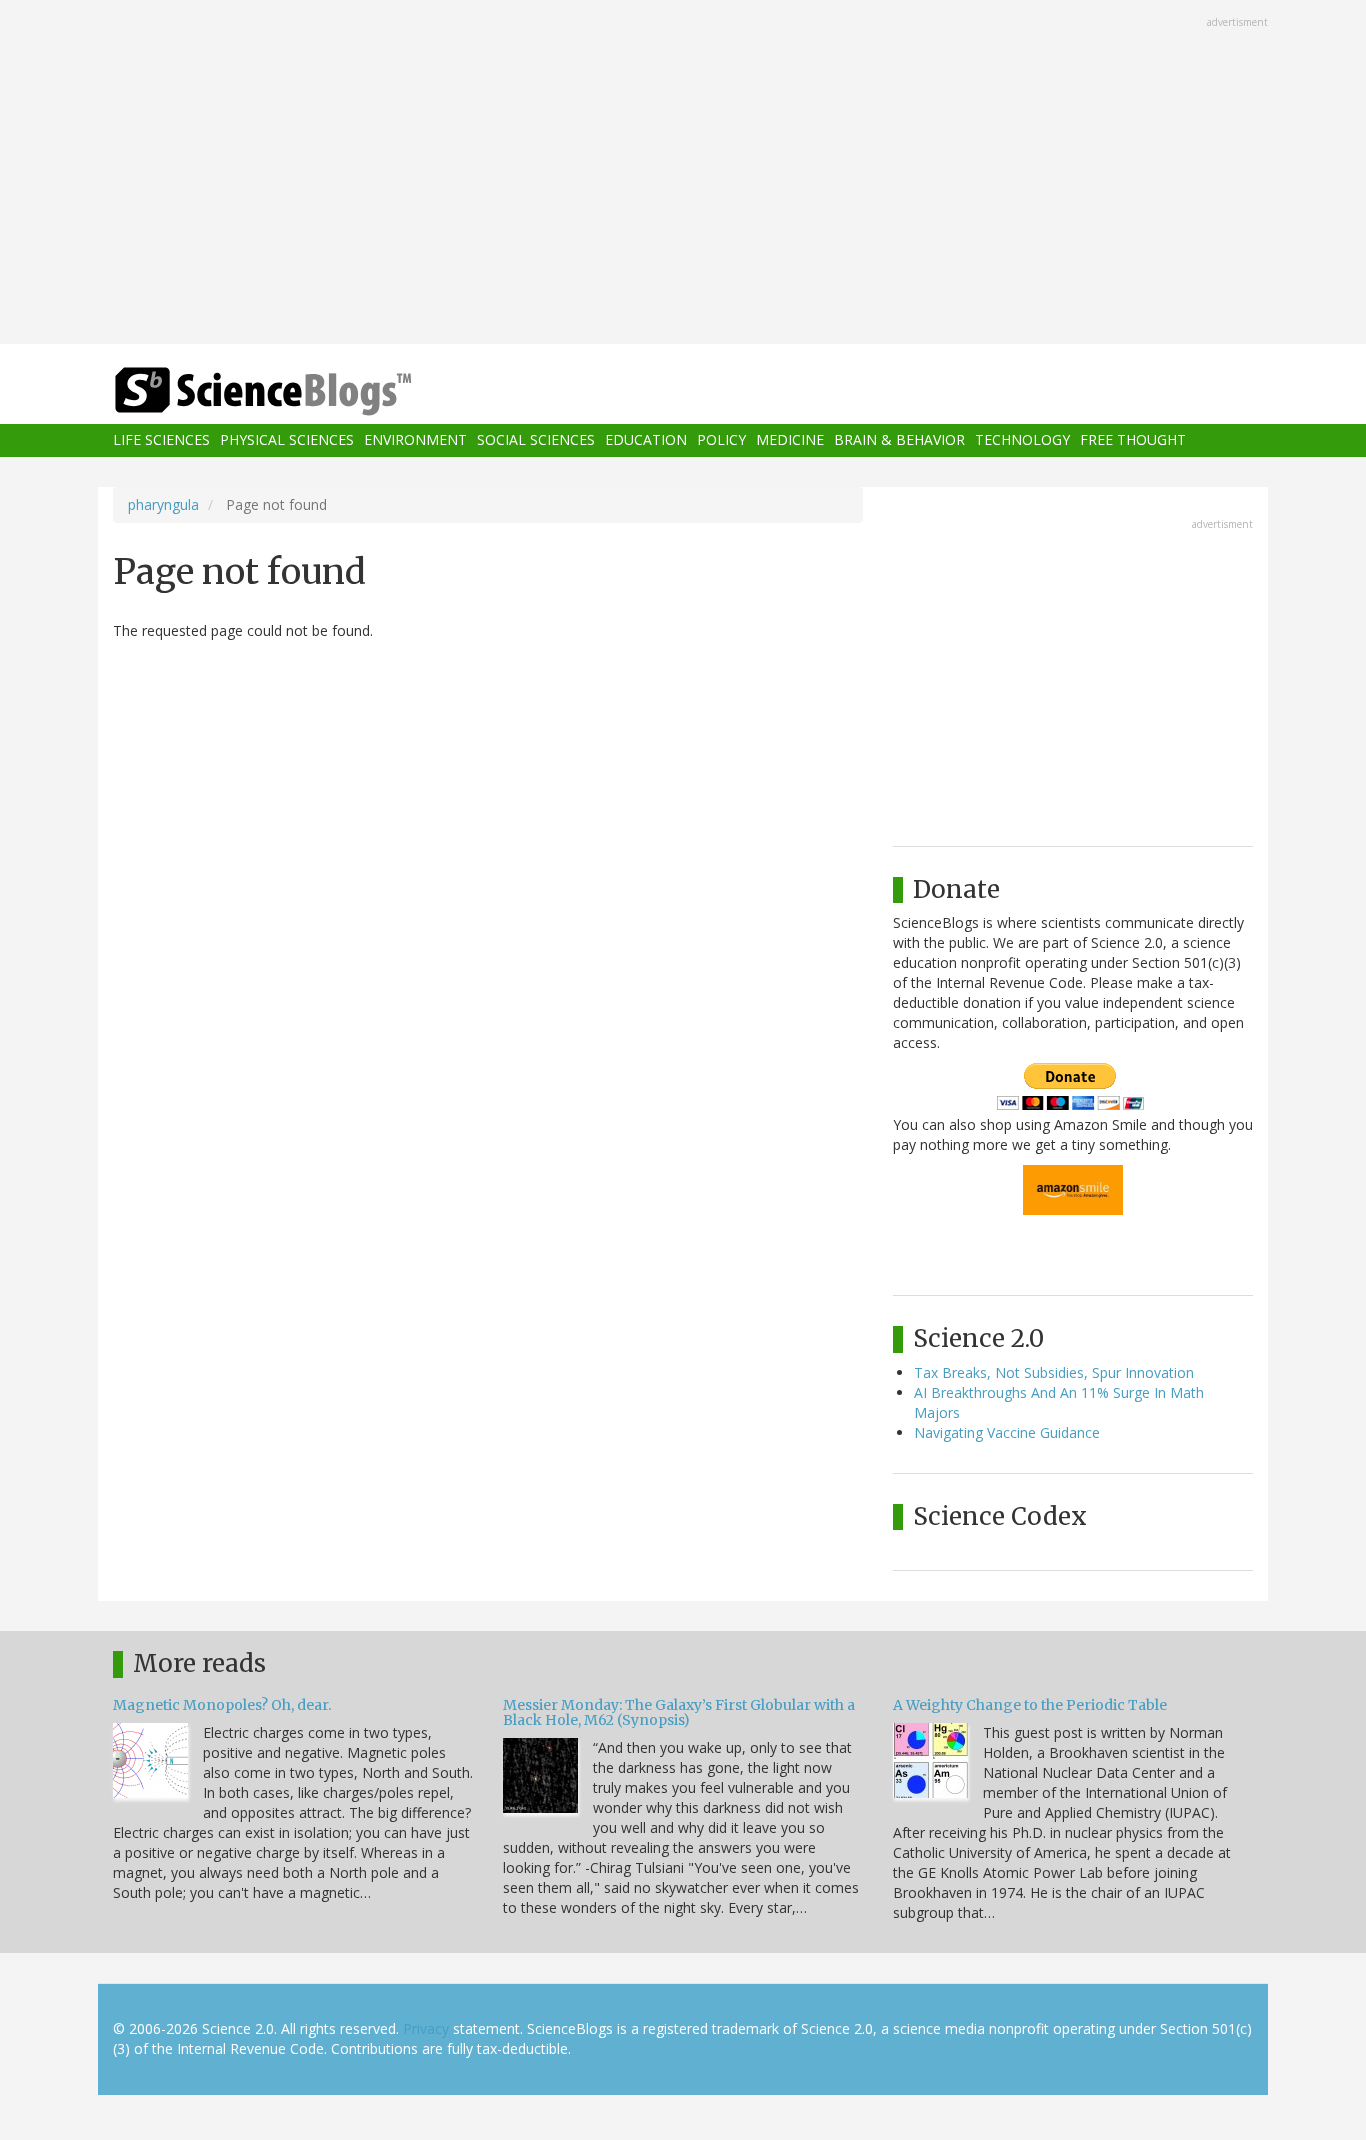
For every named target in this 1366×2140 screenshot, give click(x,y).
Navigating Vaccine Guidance (1007, 1432)
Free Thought (1133, 440)
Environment (415, 440)
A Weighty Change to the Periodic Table (1030, 1705)
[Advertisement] (683, 174)
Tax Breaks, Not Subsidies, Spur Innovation (1054, 1372)
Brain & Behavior (899, 440)
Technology (1022, 440)
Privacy (426, 2028)
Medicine (790, 440)
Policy (721, 440)
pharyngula (163, 504)
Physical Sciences (287, 440)
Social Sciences (536, 440)
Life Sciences (161, 440)
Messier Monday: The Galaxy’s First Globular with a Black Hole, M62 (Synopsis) (679, 1712)
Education (646, 440)
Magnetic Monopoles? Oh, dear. (222, 1705)
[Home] (303, 391)
